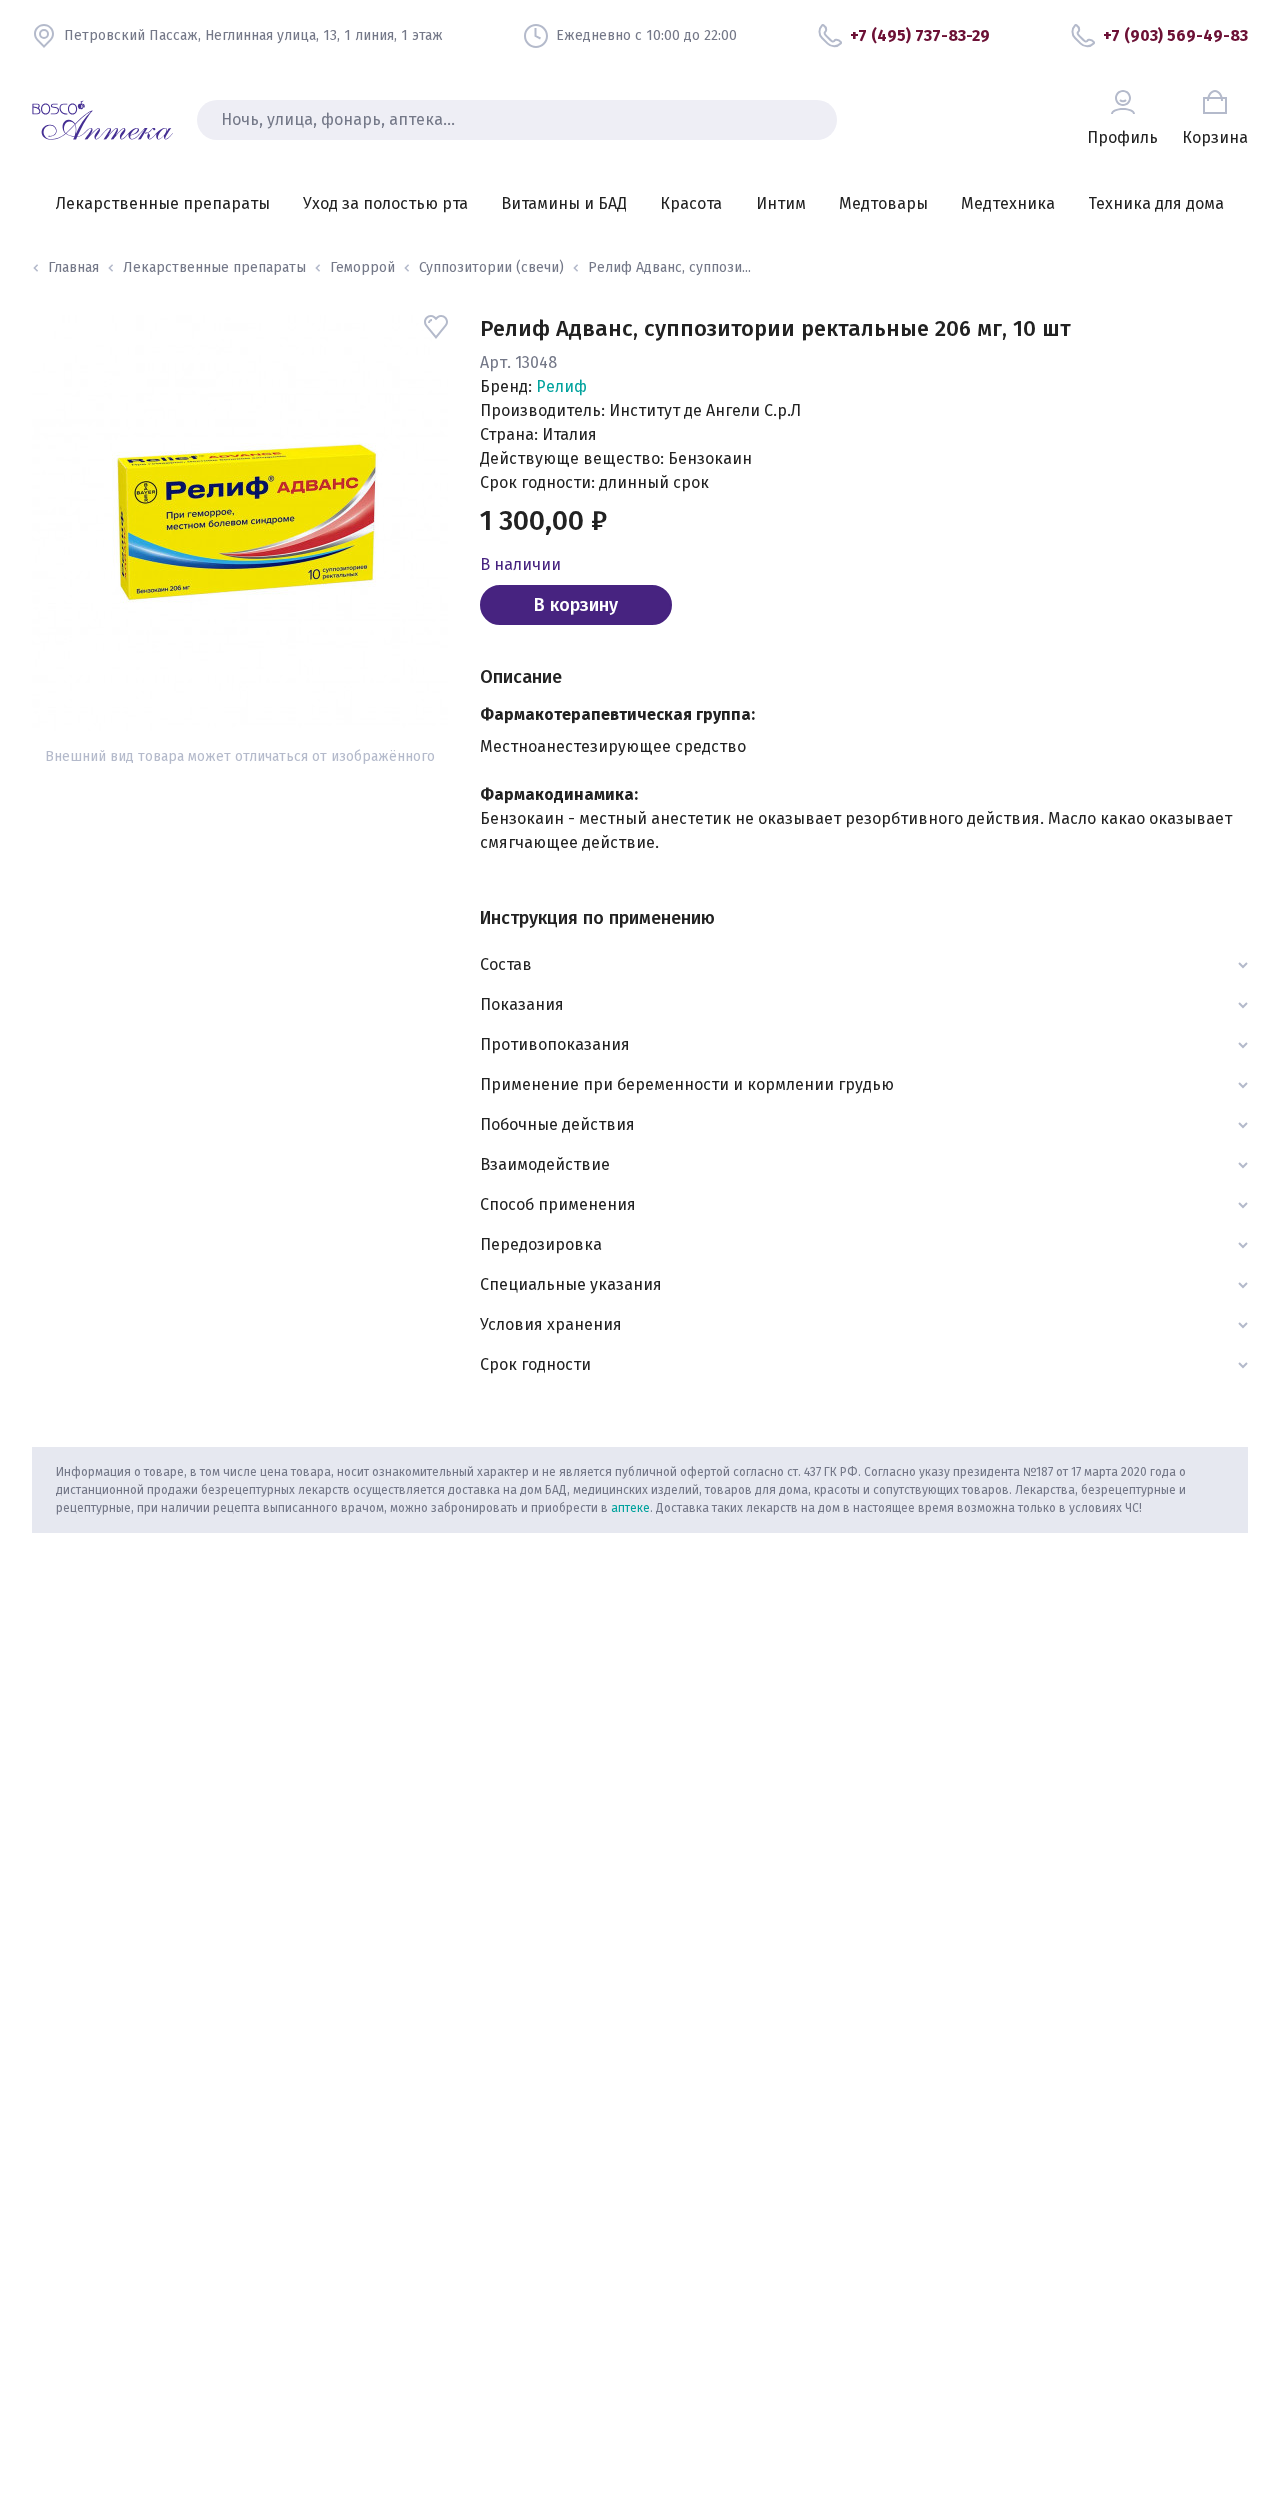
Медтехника (1008, 203)
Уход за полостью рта (385, 203)
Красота (691, 203)
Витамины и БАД (564, 203)
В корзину (576, 605)
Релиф (561, 386)
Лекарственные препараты (163, 203)
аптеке (630, 1508)
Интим (781, 203)
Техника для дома (1156, 203)
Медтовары (883, 203)
